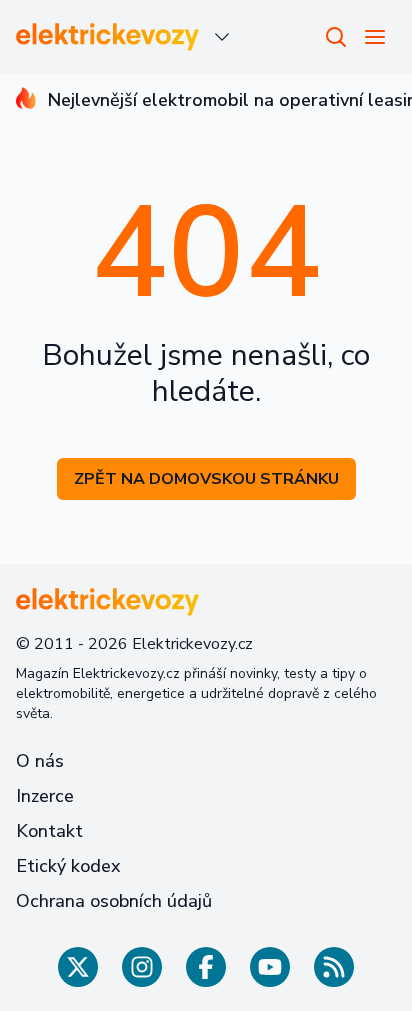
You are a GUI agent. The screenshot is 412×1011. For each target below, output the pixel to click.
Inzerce (45, 796)
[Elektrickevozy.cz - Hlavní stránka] (108, 37)
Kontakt (49, 831)
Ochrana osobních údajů (114, 901)
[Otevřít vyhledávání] (336, 37)
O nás (40, 761)
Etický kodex (68, 866)
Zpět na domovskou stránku (206, 479)
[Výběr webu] (222, 37)
